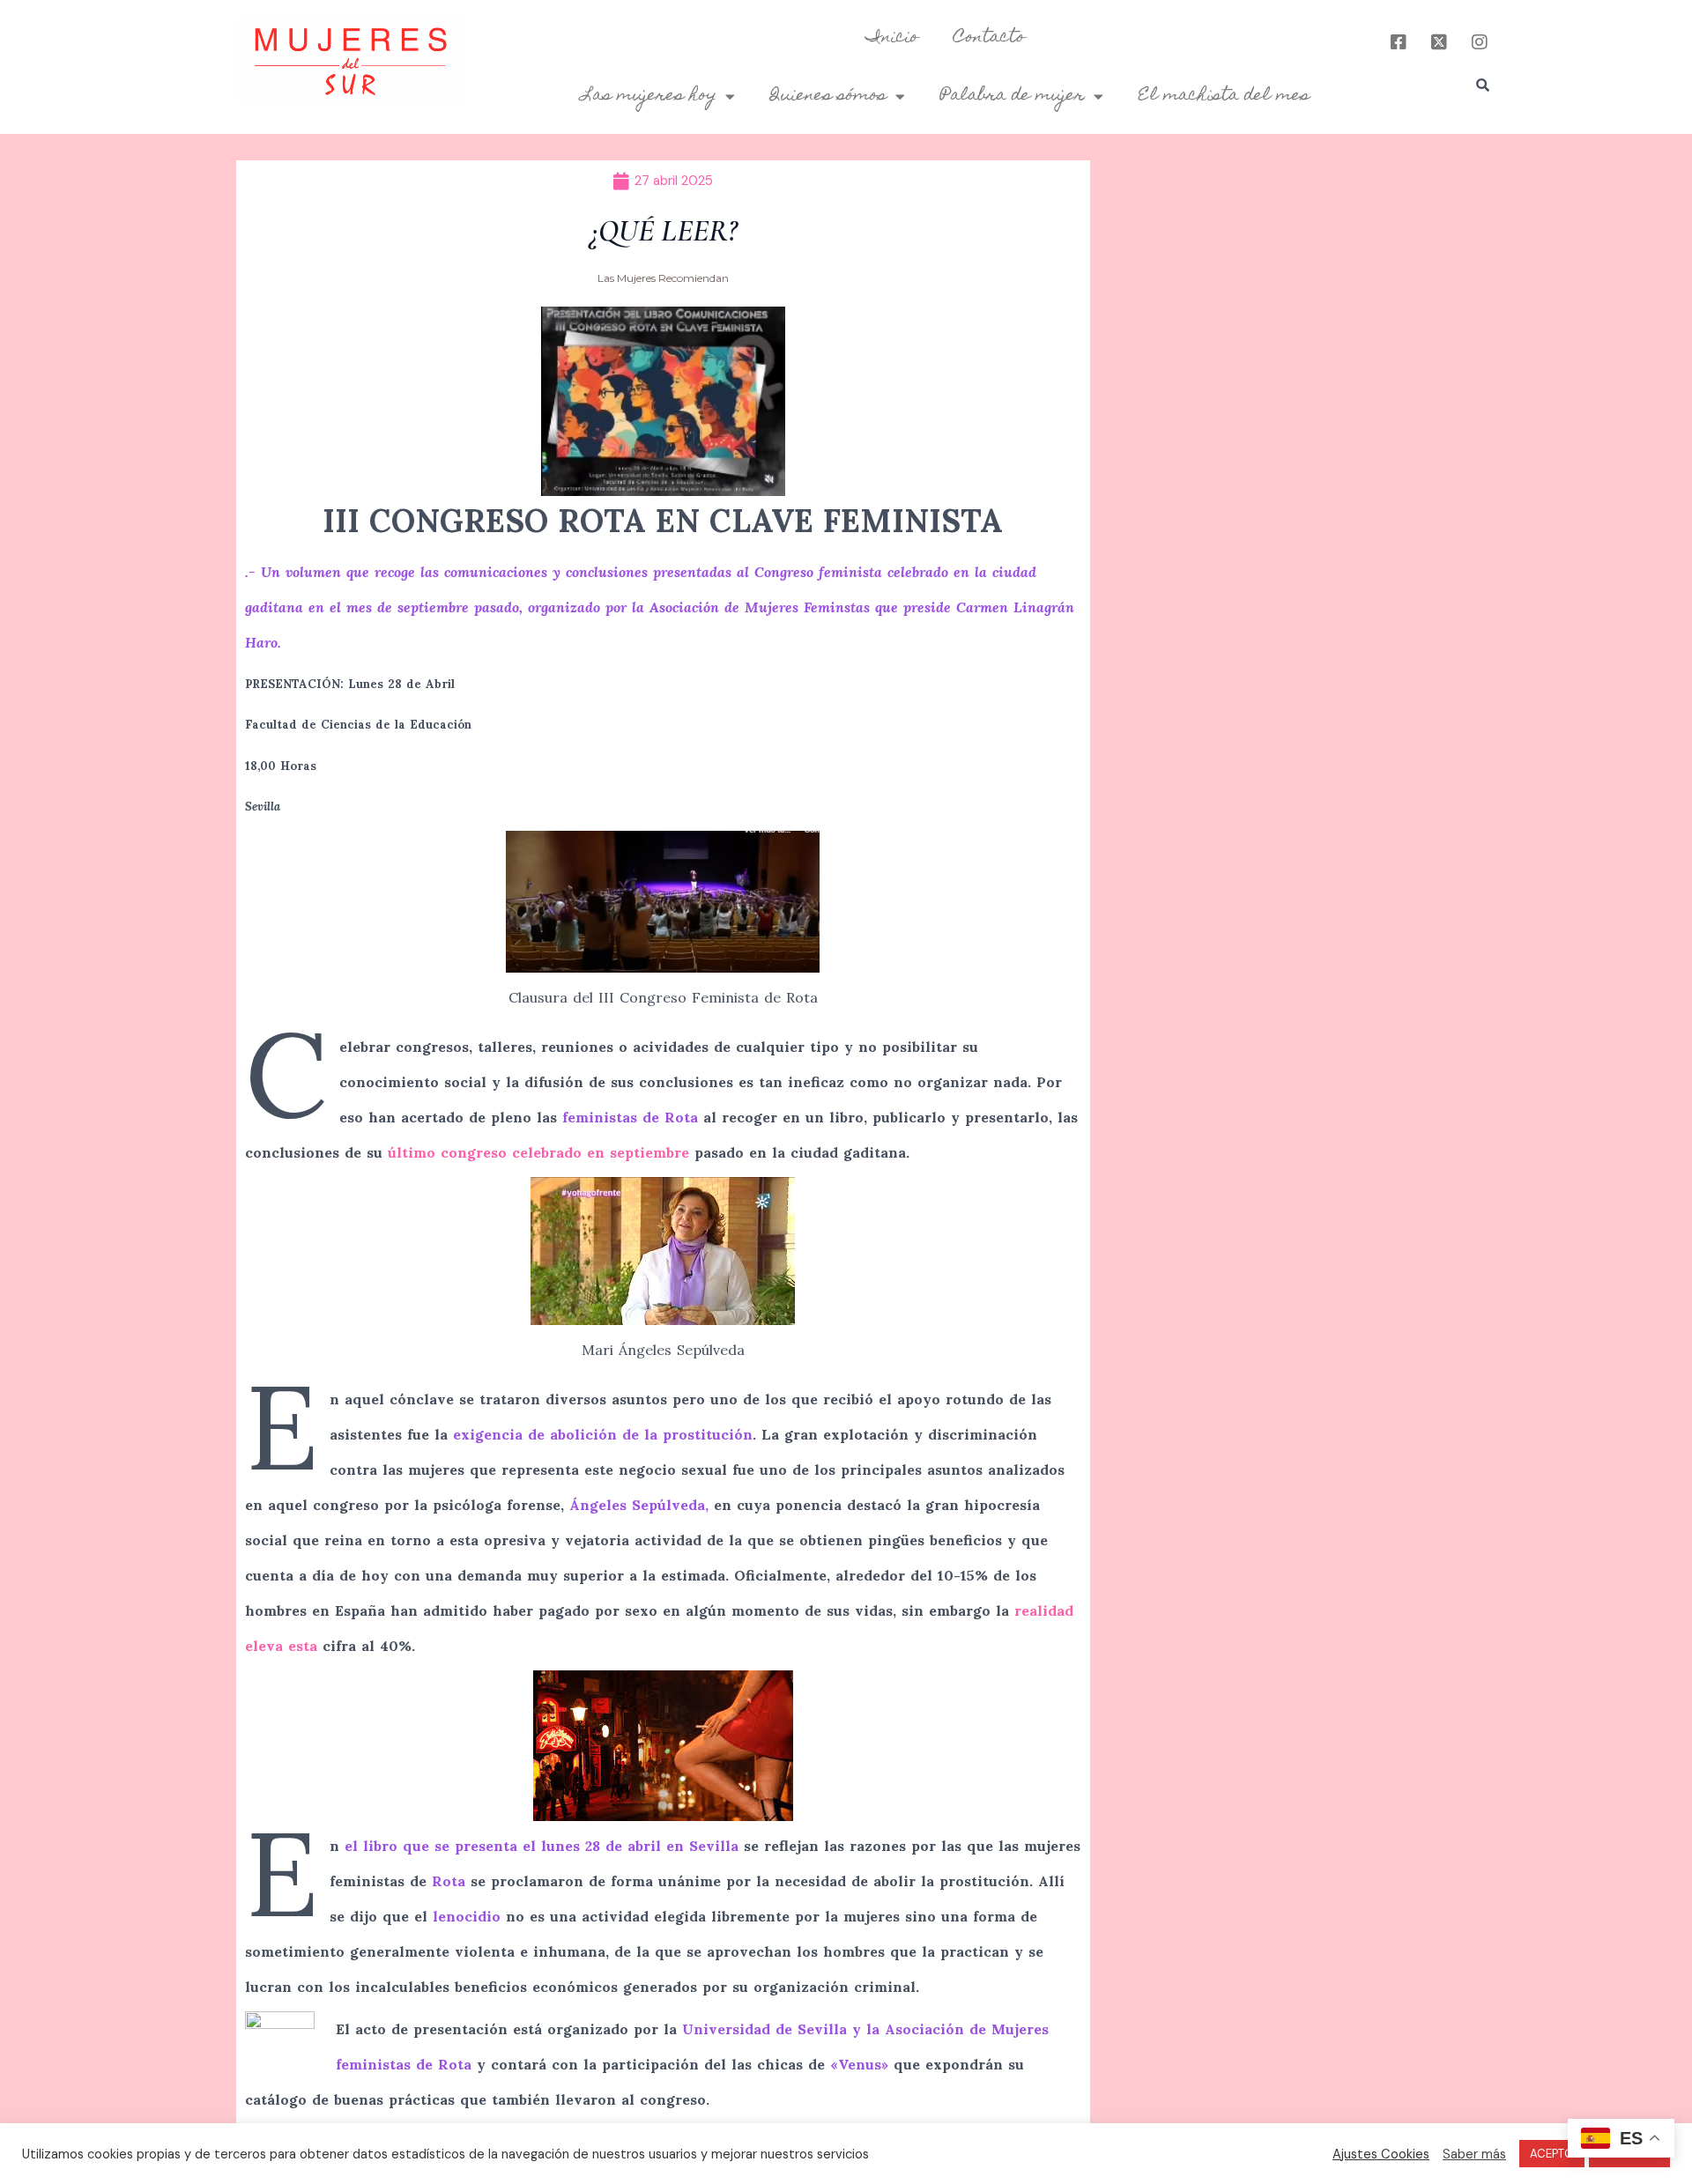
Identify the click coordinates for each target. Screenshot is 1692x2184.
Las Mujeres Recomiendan (663, 278)
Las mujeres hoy (649, 96)
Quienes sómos (828, 96)
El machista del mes (1224, 96)
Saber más (1474, 2154)
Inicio (892, 38)
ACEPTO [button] (1552, 2154)
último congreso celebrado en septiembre (541, 1152)
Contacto (989, 38)
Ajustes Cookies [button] (1381, 2154)
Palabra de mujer (1013, 96)
